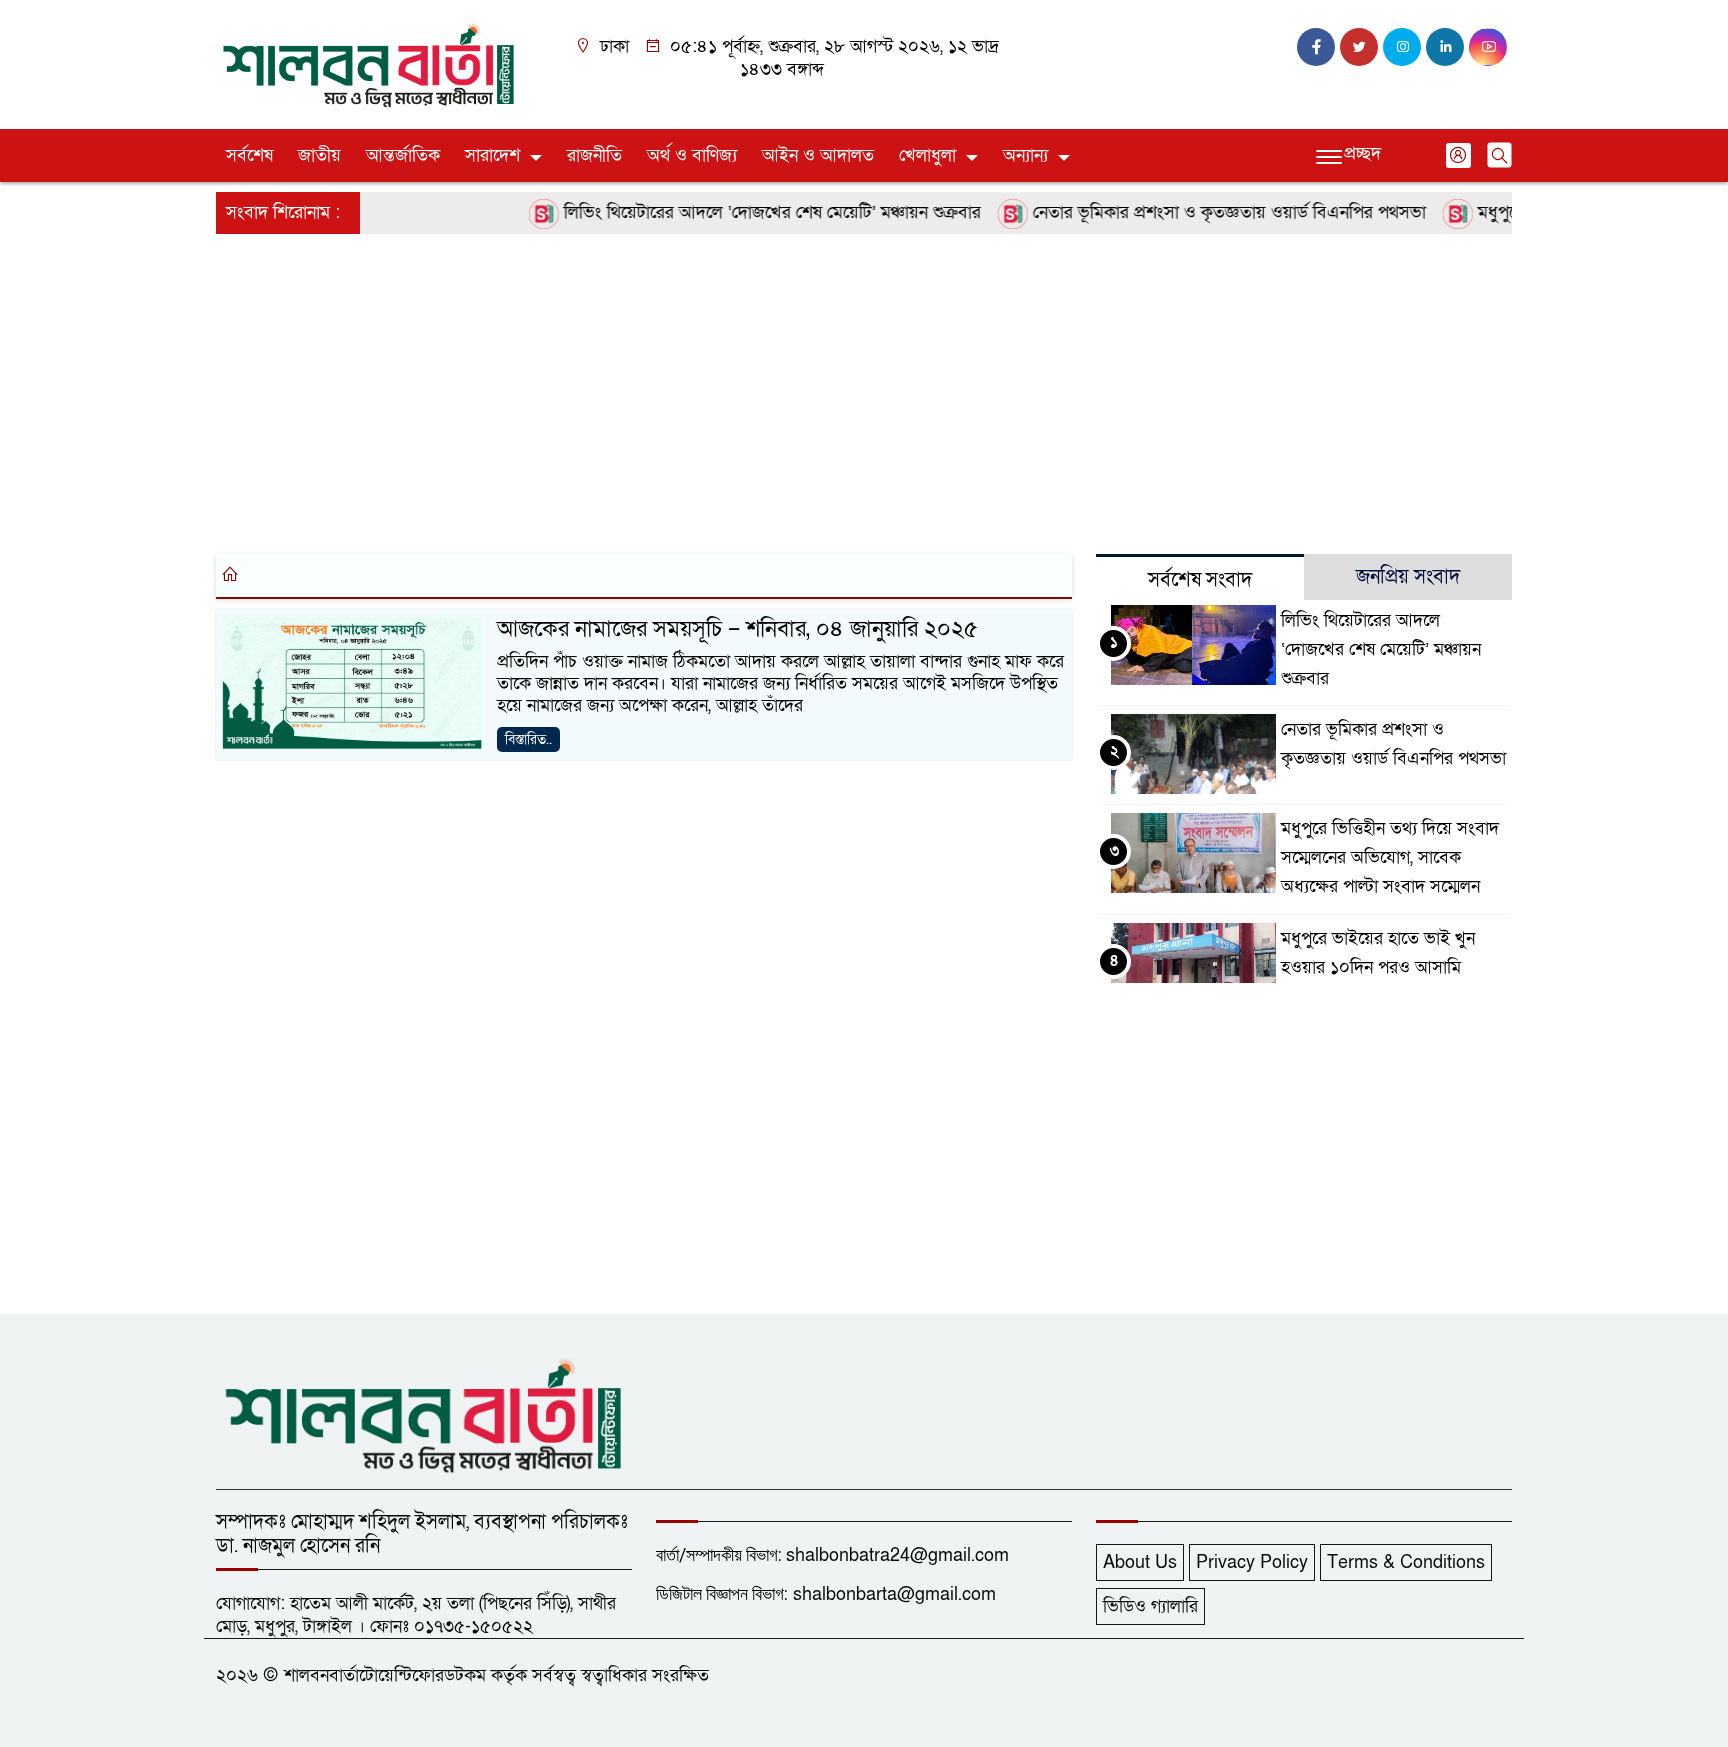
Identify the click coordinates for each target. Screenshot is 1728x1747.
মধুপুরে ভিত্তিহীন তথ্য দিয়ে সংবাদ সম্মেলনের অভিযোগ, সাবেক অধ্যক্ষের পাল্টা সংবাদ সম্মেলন (1390, 857)
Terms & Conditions (1406, 1562)
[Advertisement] (816, 390)
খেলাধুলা (927, 155)
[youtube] (1488, 47)
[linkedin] (1445, 47)
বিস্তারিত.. (528, 739)
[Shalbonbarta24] (369, 63)
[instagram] (1402, 47)
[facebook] (1316, 47)
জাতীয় (319, 155)
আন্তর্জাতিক (403, 155)
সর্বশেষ (249, 155)
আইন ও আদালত (818, 155)
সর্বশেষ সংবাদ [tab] (1200, 580)
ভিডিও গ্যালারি (1150, 1606)
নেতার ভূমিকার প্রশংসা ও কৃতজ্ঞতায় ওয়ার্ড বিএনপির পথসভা (1201, 212)
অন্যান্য (1025, 155)
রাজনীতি (594, 155)
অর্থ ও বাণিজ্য (692, 155)
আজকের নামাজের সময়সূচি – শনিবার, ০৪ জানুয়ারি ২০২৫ (737, 629)
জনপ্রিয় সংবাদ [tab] (1408, 577)
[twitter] (1359, 47)
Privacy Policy (1252, 1562)
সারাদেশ (492, 155)
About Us (1140, 1562)
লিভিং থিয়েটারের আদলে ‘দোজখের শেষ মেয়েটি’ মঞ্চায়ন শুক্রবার (744, 212)
